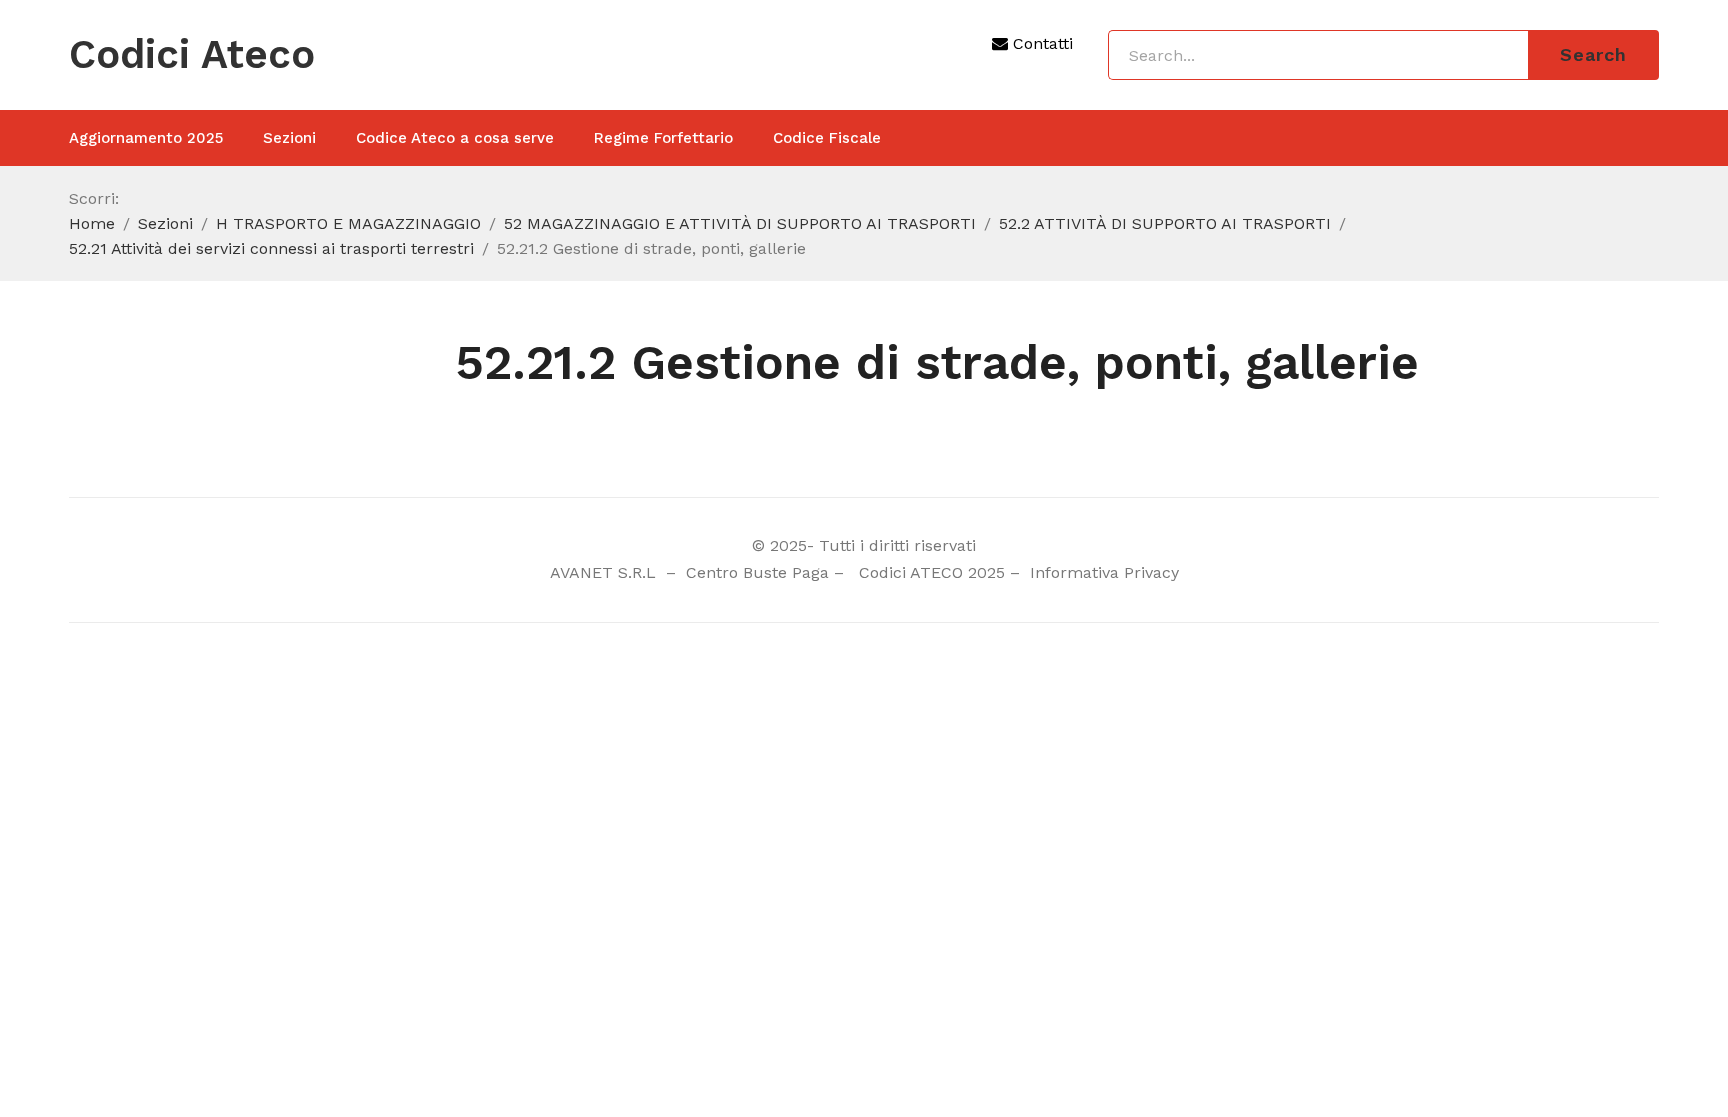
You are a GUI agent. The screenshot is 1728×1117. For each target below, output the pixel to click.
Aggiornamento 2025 (146, 138)
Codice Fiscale (827, 138)
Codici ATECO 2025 (932, 572)
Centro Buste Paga (757, 572)
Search (1593, 54)
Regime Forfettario (663, 138)
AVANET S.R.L (605, 572)
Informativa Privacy (1102, 572)
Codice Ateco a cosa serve (455, 138)
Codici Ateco (192, 55)
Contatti (1040, 43)
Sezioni (289, 138)
